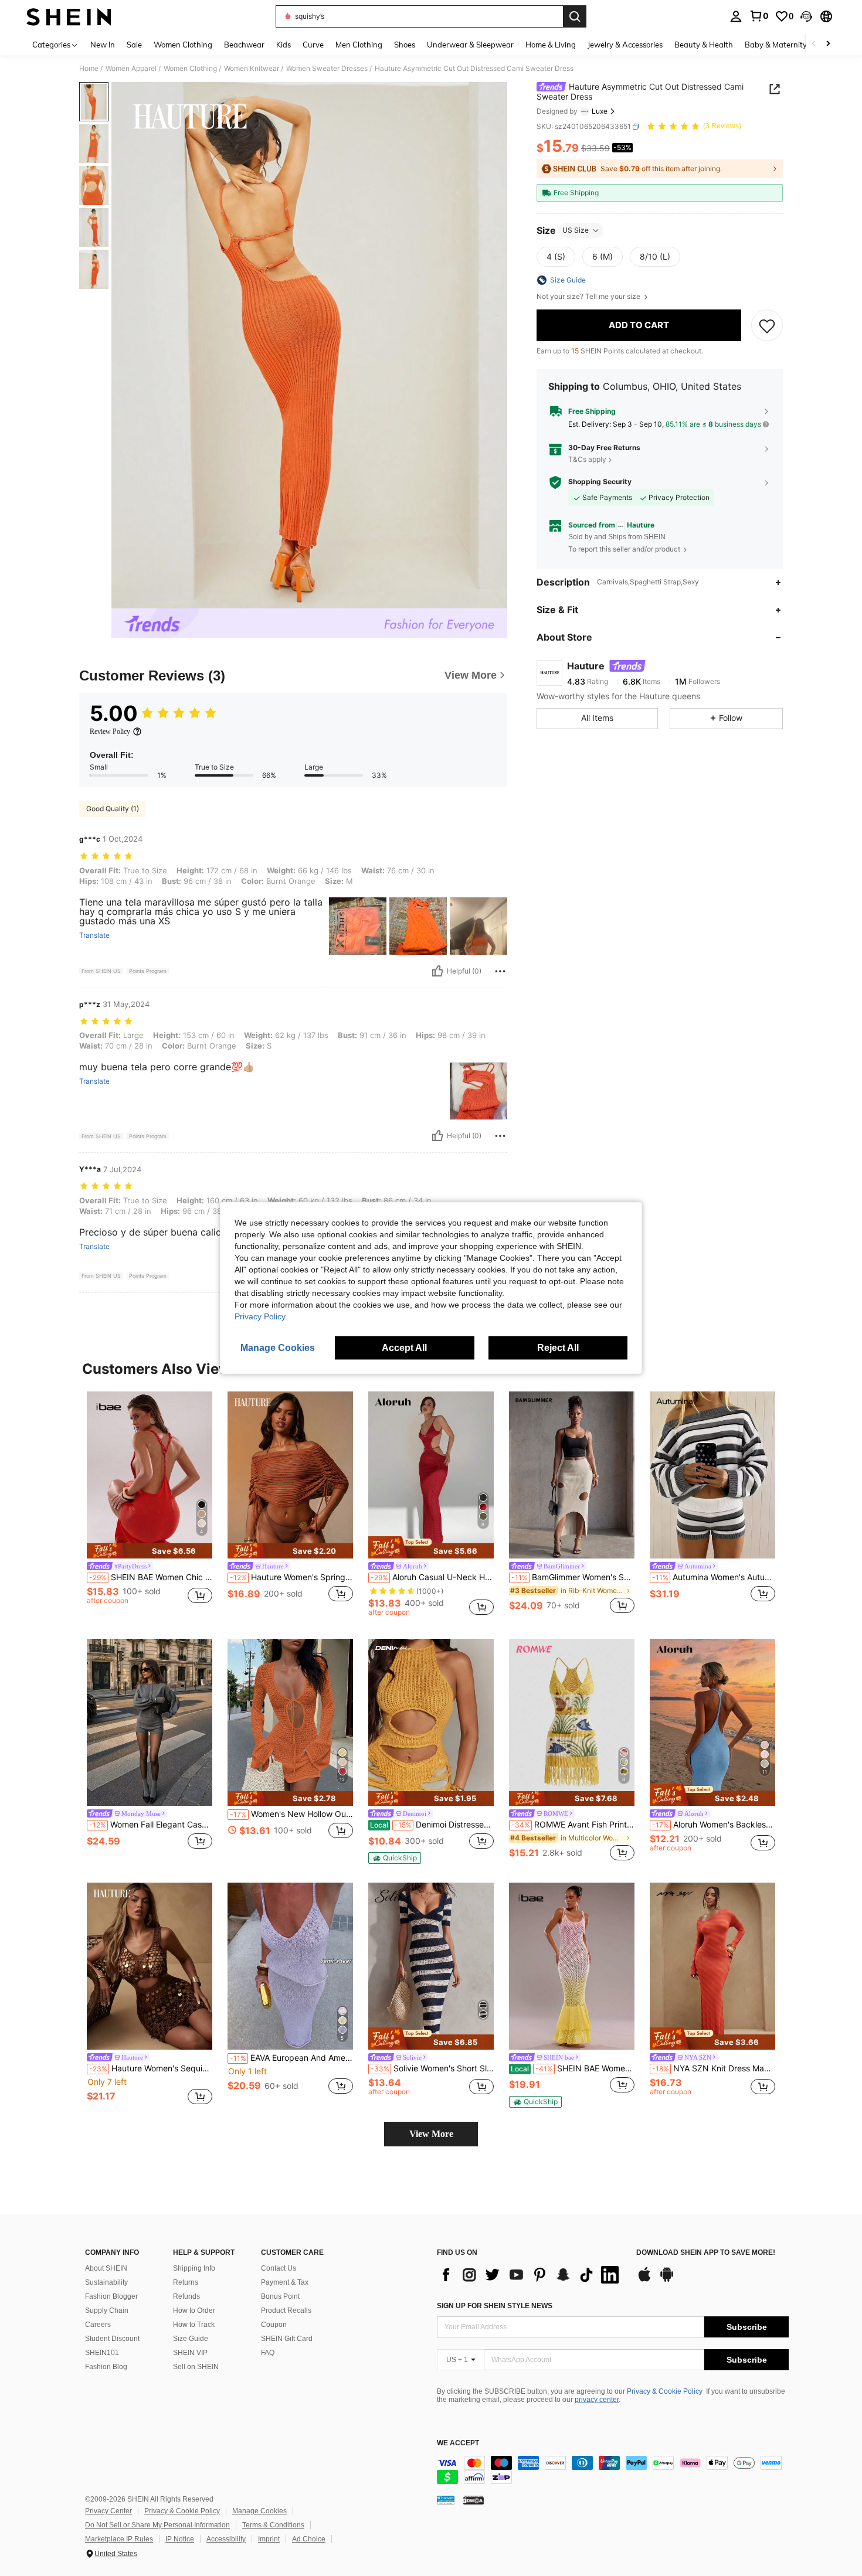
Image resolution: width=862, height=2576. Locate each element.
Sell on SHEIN (196, 2367)
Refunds (186, 2296)
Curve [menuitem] (313, 45)
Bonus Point (280, 2296)
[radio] (556, 257)
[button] (806, 16)
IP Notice (180, 2539)
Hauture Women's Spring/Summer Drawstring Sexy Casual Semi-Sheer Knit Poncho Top (291, 1577)
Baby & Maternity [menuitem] (776, 45)
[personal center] (736, 16)
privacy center (597, 2400)
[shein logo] (69, 16)
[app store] (644, 2280)
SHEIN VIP (190, 2353)
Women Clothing (190, 69)
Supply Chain (107, 2310)
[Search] (575, 16)
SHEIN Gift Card (287, 2339)
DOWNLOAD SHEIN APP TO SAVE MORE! (706, 2253)
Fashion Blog (106, 2367)
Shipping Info (194, 2268)
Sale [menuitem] (134, 45)
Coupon (274, 2325)
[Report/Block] (500, 971)
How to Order (194, 2310)
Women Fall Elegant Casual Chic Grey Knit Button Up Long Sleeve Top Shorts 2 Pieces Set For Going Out (151, 1825)
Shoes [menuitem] (405, 45)
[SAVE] (767, 325)
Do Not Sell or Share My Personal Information (157, 2525)
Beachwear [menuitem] (244, 45)
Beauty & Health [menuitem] (704, 45)
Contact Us (279, 2268)
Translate (94, 935)
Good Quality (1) (113, 809)
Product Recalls (286, 2310)
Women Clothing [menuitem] (183, 45)
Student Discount (112, 2339)
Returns (186, 2282)
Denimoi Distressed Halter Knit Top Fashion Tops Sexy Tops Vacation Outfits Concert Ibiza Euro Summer (432, 1825)
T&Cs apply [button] (587, 459)
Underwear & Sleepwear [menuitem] (470, 45)
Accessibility (226, 2539)
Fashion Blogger (111, 2296)
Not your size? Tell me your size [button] (589, 297)
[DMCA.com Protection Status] (474, 2500)
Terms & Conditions (273, 2525)
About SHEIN (106, 2268)
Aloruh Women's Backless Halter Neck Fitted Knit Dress (714, 1825)
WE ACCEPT (458, 2443)
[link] (759, 16)
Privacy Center (108, 2511)
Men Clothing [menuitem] (359, 45)
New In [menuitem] (103, 45)
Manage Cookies (259, 2511)
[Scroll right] (828, 44)
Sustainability (106, 2282)
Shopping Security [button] (600, 482)
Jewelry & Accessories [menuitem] (625, 45)
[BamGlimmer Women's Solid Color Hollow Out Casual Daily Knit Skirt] (572, 1475)
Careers (98, 2325)
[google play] (667, 2280)
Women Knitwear (252, 69)
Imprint (269, 2539)
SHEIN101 (102, 2353)
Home (89, 69)
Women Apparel (131, 69)
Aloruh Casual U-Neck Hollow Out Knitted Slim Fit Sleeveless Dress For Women (432, 1577)
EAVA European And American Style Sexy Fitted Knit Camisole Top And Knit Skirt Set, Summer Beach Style (291, 2058)
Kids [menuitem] (284, 45)
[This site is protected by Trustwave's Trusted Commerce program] (446, 2500)
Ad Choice (309, 2539)
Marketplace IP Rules (119, 2539)
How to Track (194, 2325)
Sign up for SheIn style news (495, 2306)
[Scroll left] (814, 44)
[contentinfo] (613, 2470)
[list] (531, 2275)
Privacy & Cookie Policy (665, 2391)
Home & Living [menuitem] (551, 45)
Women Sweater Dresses (327, 69)
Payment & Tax (285, 2282)
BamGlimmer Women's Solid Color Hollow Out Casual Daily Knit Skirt (573, 1577)
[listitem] (150, 1504)
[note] (150, 1551)
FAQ (268, 2353)
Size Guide (191, 2339)
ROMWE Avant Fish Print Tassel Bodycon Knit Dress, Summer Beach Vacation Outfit (573, 1825)
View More (431, 2134)
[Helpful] (437, 971)
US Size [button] (576, 230)
